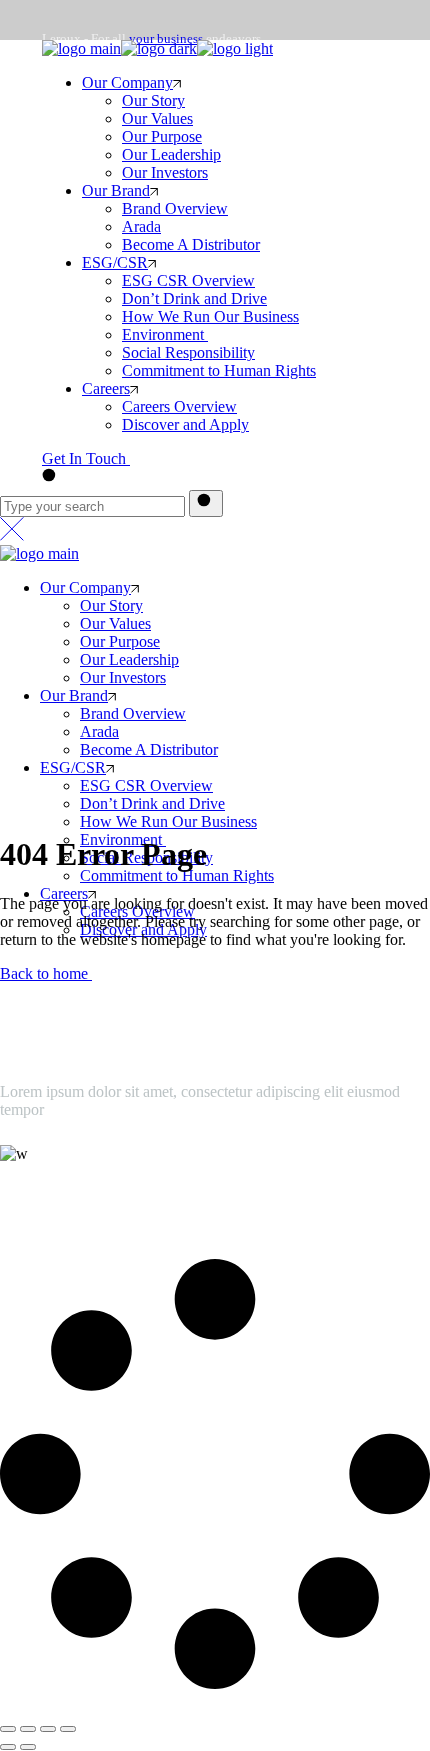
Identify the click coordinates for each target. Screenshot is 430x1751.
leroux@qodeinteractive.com (91, 1194)
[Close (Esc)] (8, 1729)
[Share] (28, 1729)
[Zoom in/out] (68, 1729)
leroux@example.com (101, 150)
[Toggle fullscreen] (48, 1729)
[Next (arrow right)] (28, 1747)
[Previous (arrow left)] (8, 1747)
